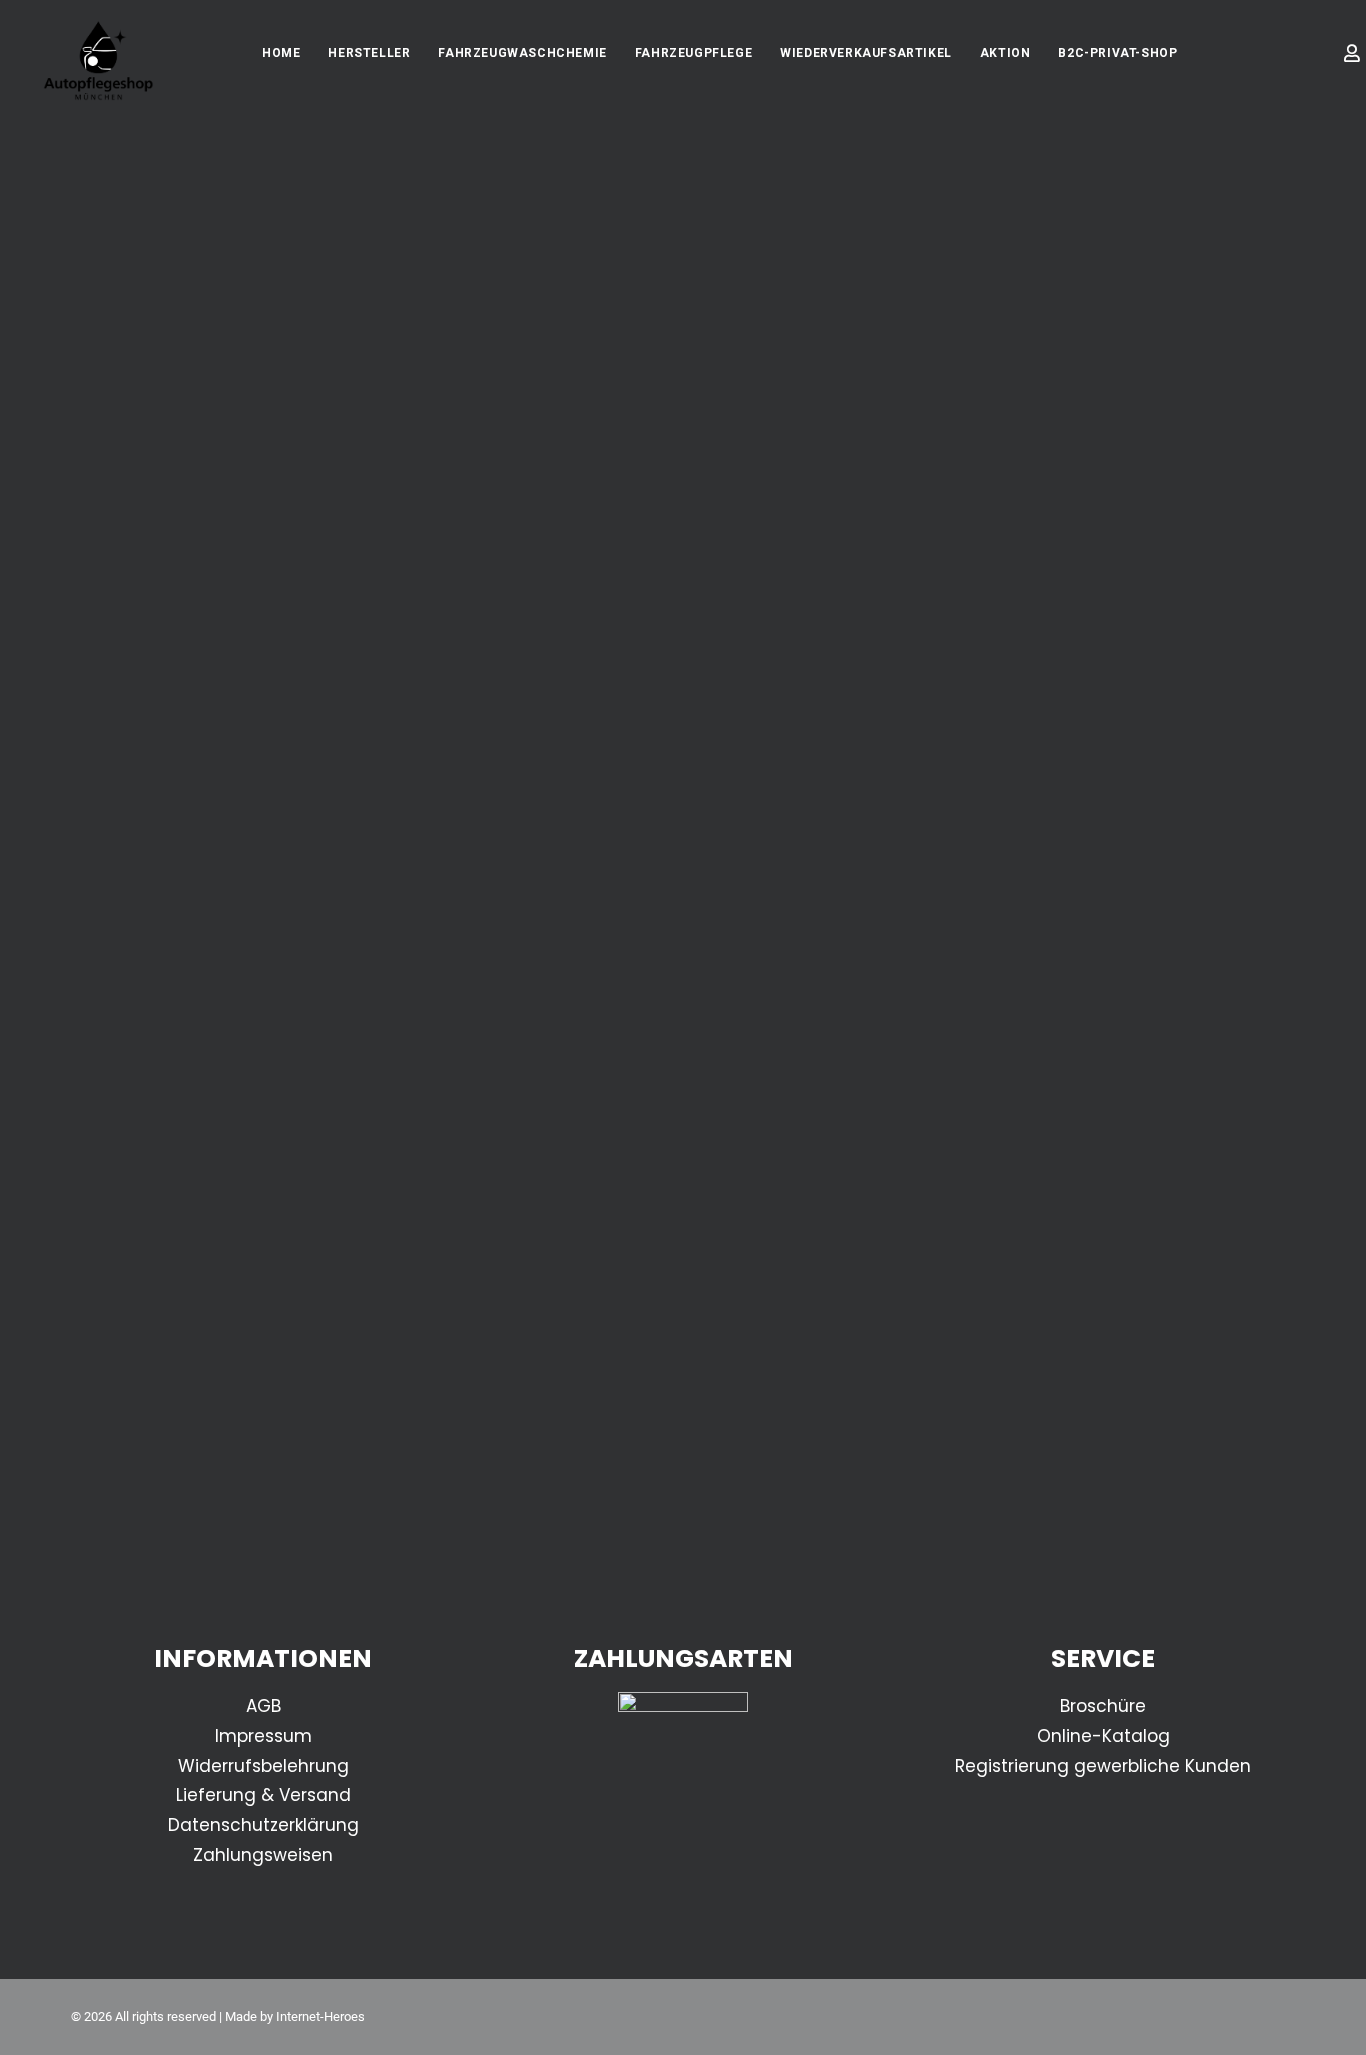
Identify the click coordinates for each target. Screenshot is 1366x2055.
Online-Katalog (1103, 1736)
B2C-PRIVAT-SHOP (1117, 53)
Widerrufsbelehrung (263, 1766)
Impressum (263, 1736)
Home (281, 53)
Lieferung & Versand (263, 1795)
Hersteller (369, 53)
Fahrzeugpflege (693, 53)
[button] (1317, 59)
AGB (263, 1706)
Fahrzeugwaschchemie (522, 53)
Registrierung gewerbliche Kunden (1103, 1766)
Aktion (1005, 53)
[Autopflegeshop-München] (98, 62)
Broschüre (1103, 1706)
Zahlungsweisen (263, 1855)
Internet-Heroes (320, 2016)
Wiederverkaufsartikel (866, 53)
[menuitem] (281, 52)
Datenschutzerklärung (263, 1825)
